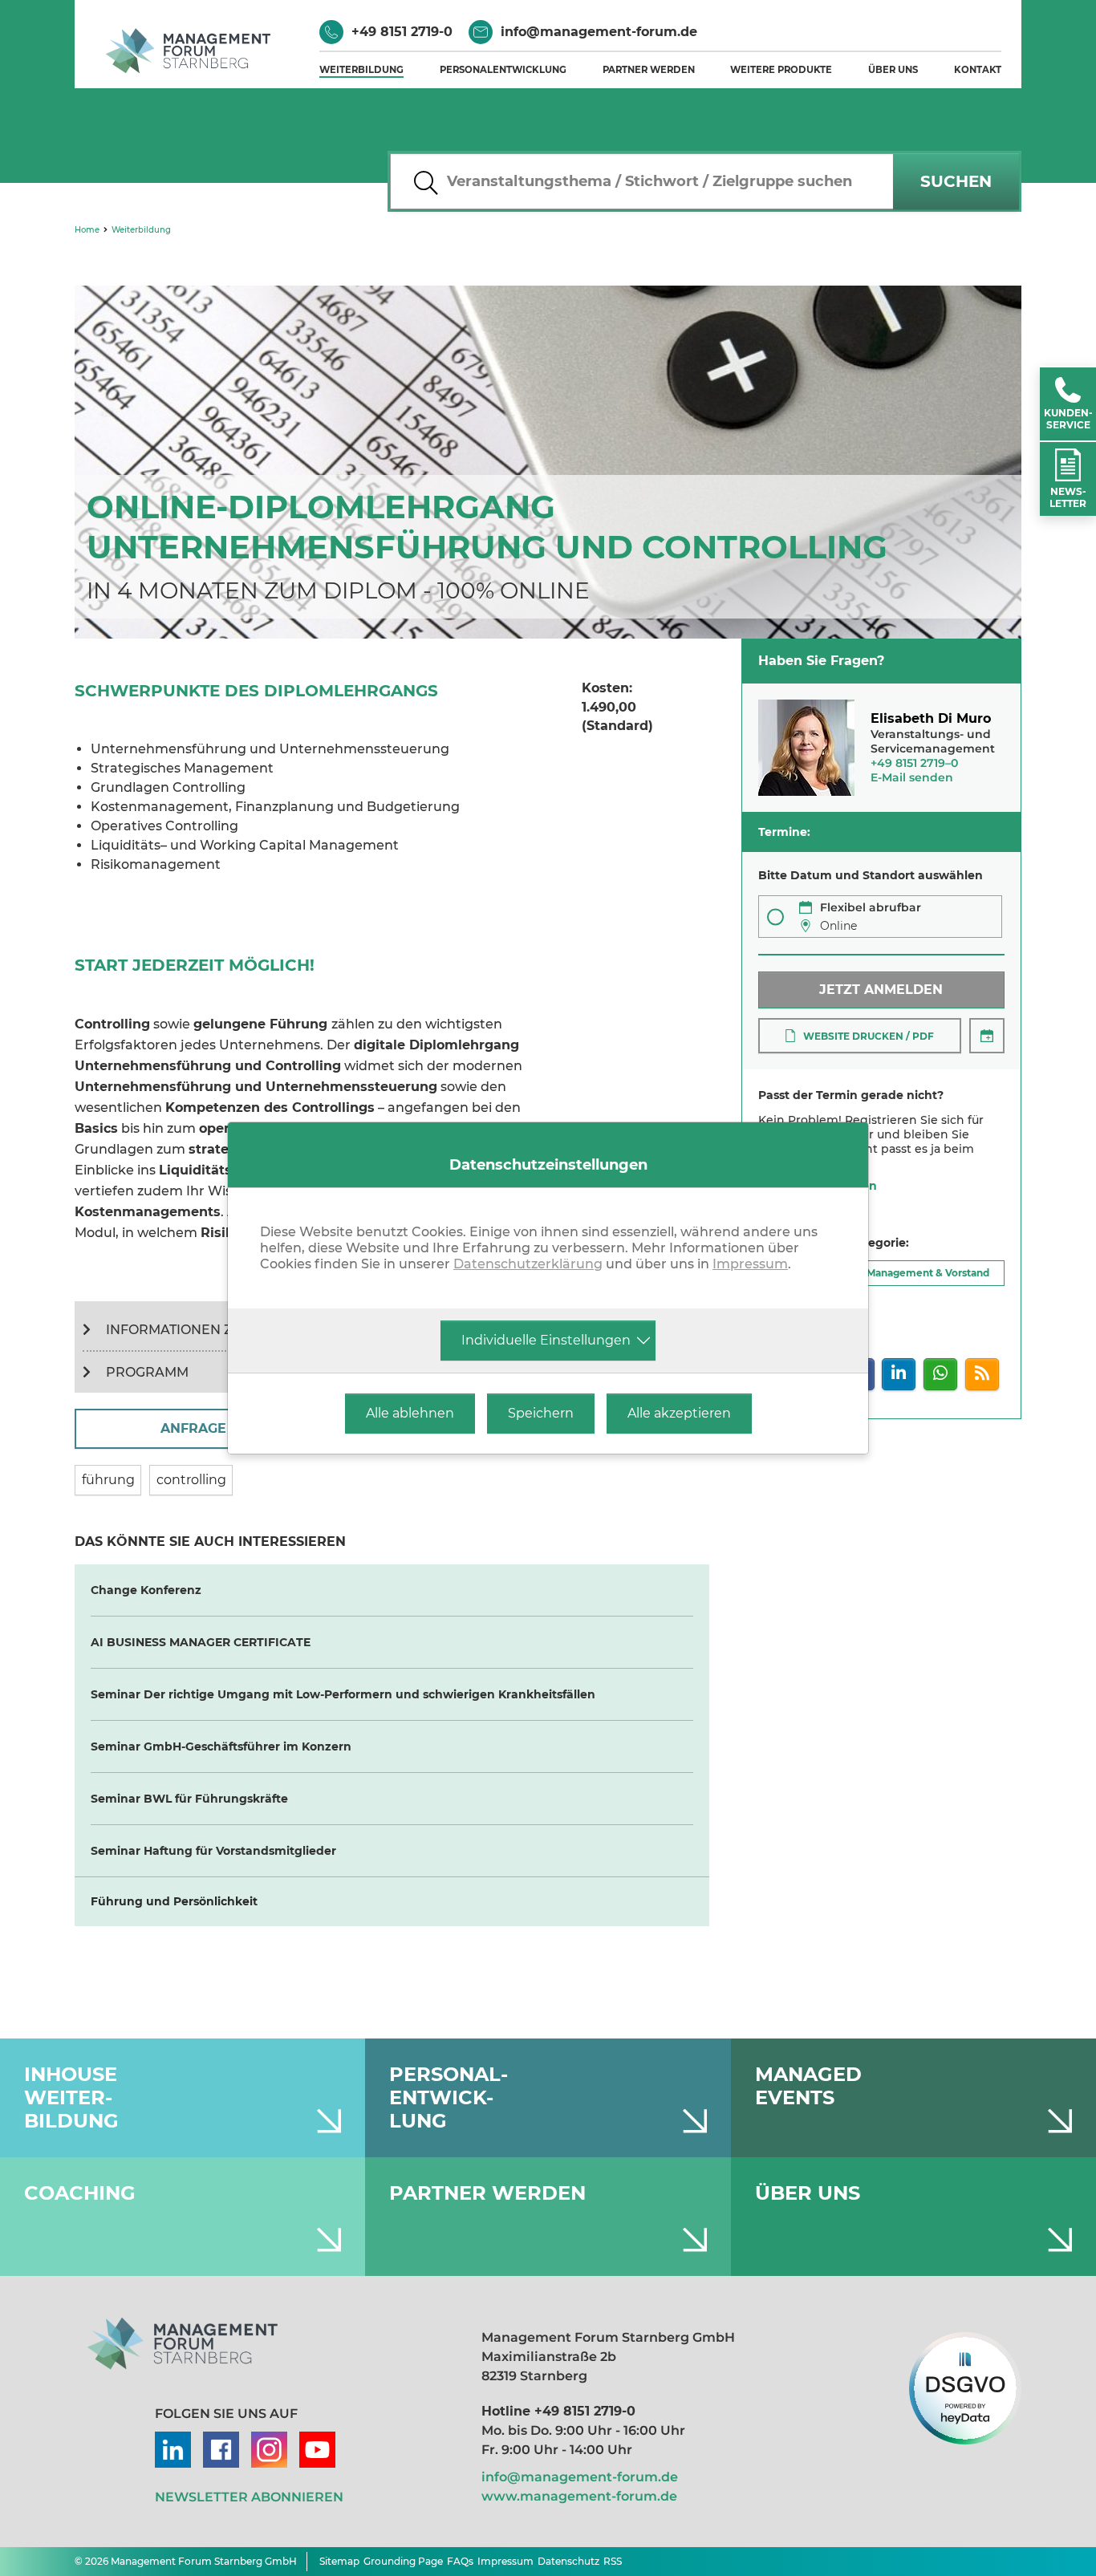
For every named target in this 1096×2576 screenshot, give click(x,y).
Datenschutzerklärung (528, 1264)
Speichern (541, 1413)
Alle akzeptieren (679, 1413)
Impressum (750, 1264)
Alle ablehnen (410, 1413)
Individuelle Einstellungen (546, 1340)
